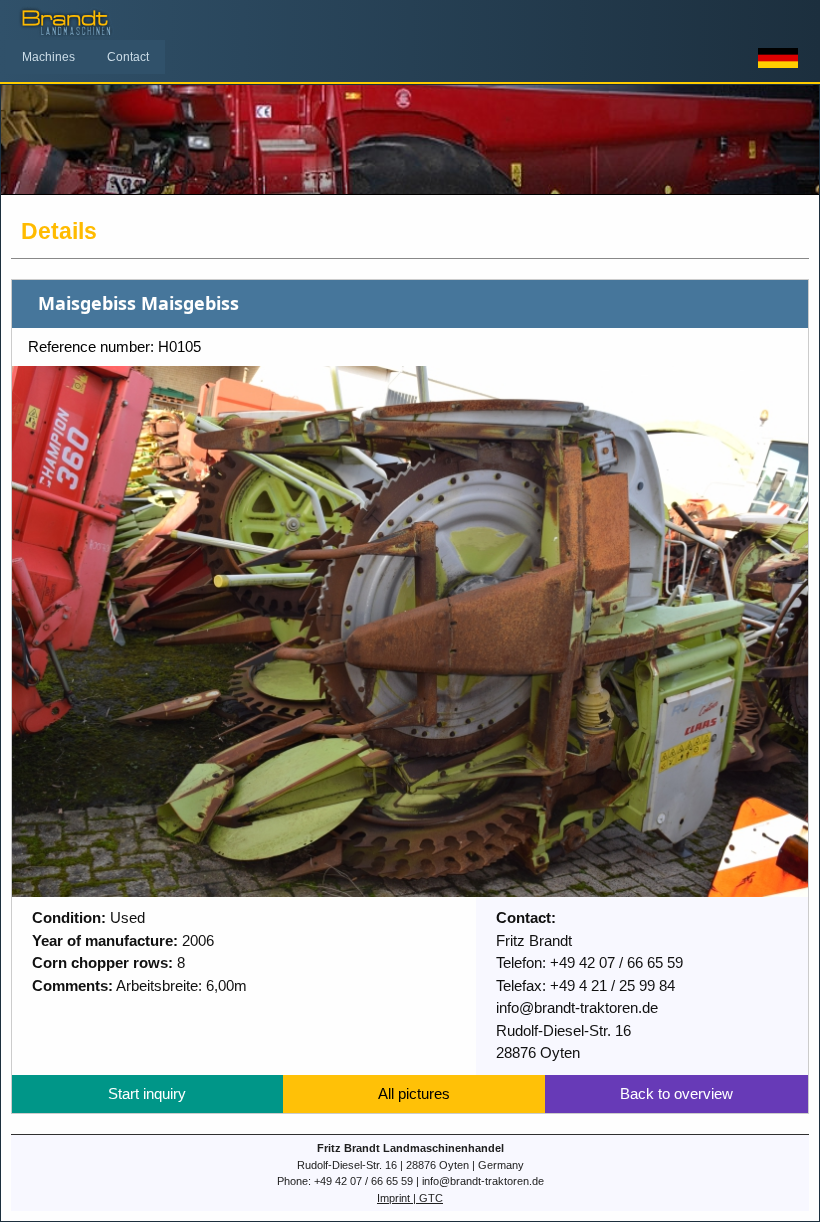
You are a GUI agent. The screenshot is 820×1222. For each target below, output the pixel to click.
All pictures (414, 1093)
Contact (128, 57)
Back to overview (676, 1093)
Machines (48, 57)
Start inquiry (147, 1093)
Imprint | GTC (410, 1198)
